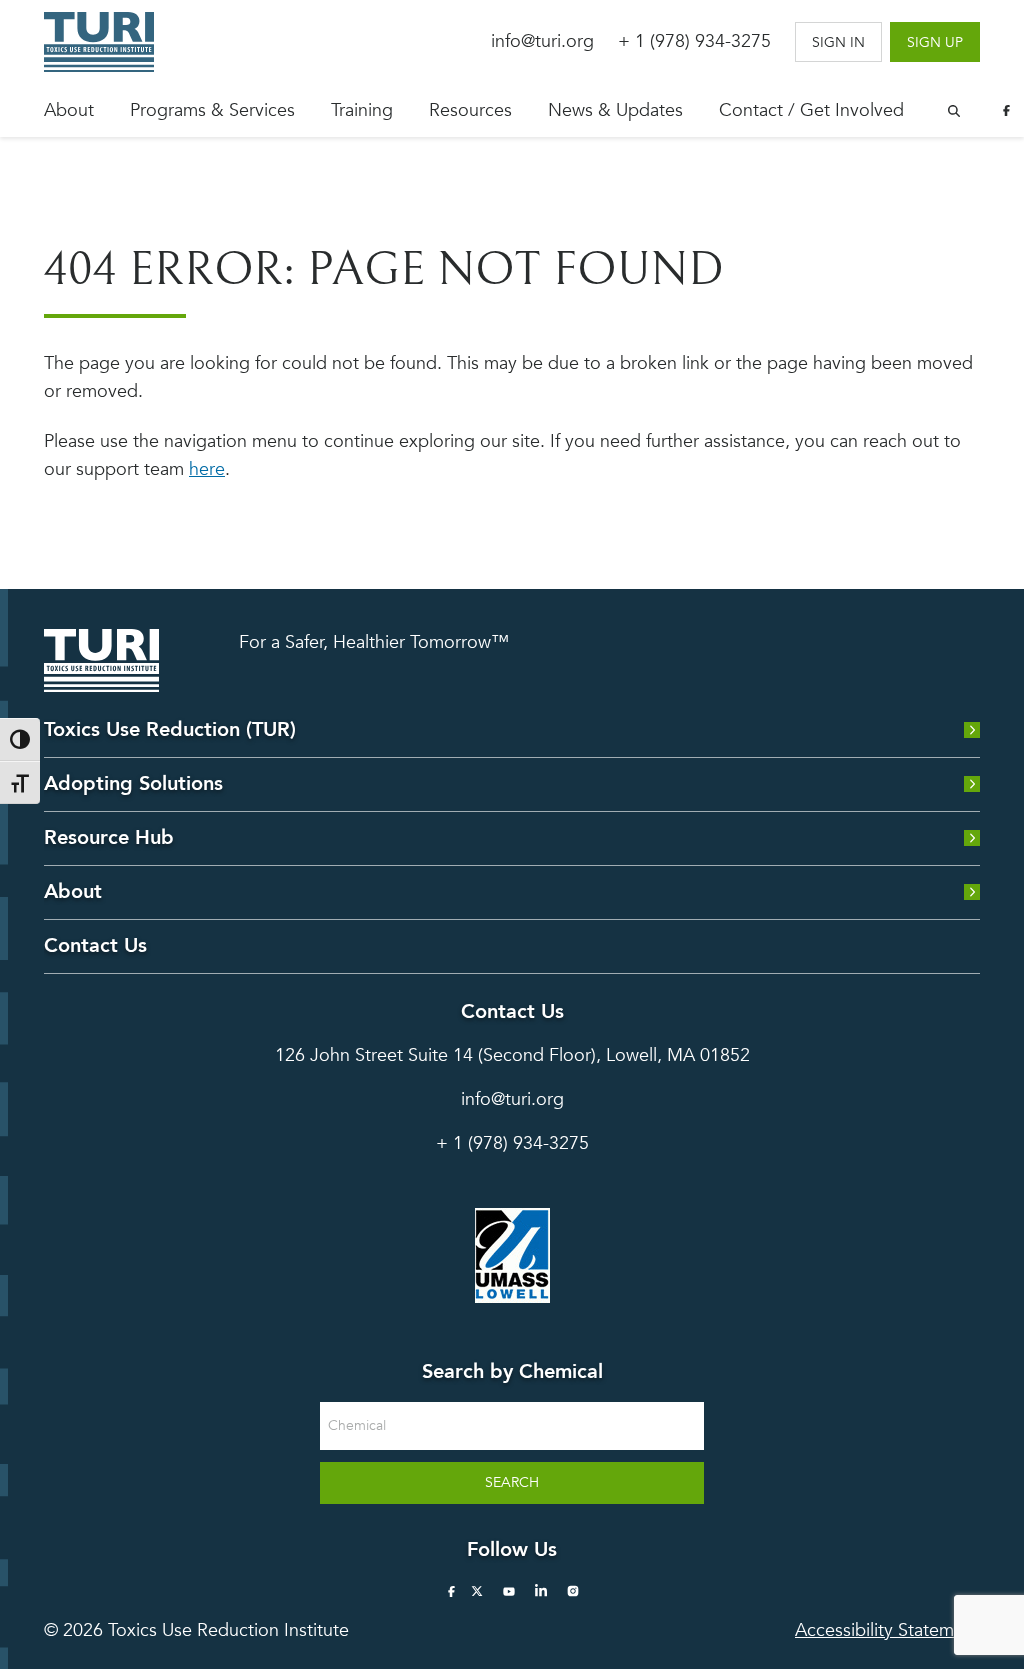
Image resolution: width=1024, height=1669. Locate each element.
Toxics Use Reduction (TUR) (170, 729)
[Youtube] (509, 1591)
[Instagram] (573, 1591)
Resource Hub (109, 837)
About (69, 110)
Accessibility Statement (887, 1630)
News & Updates (615, 110)
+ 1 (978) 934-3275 (694, 41)
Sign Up (935, 42)
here (207, 469)
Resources (470, 110)
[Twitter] (477, 1591)
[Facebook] (1006, 111)
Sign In (838, 42)
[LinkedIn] (541, 1591)
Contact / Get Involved (811, 110)
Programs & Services (212, 110)
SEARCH (512, 1482)
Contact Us (95, 945)
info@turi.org (542, 41)
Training (362, 110)
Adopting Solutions (133, 783)
